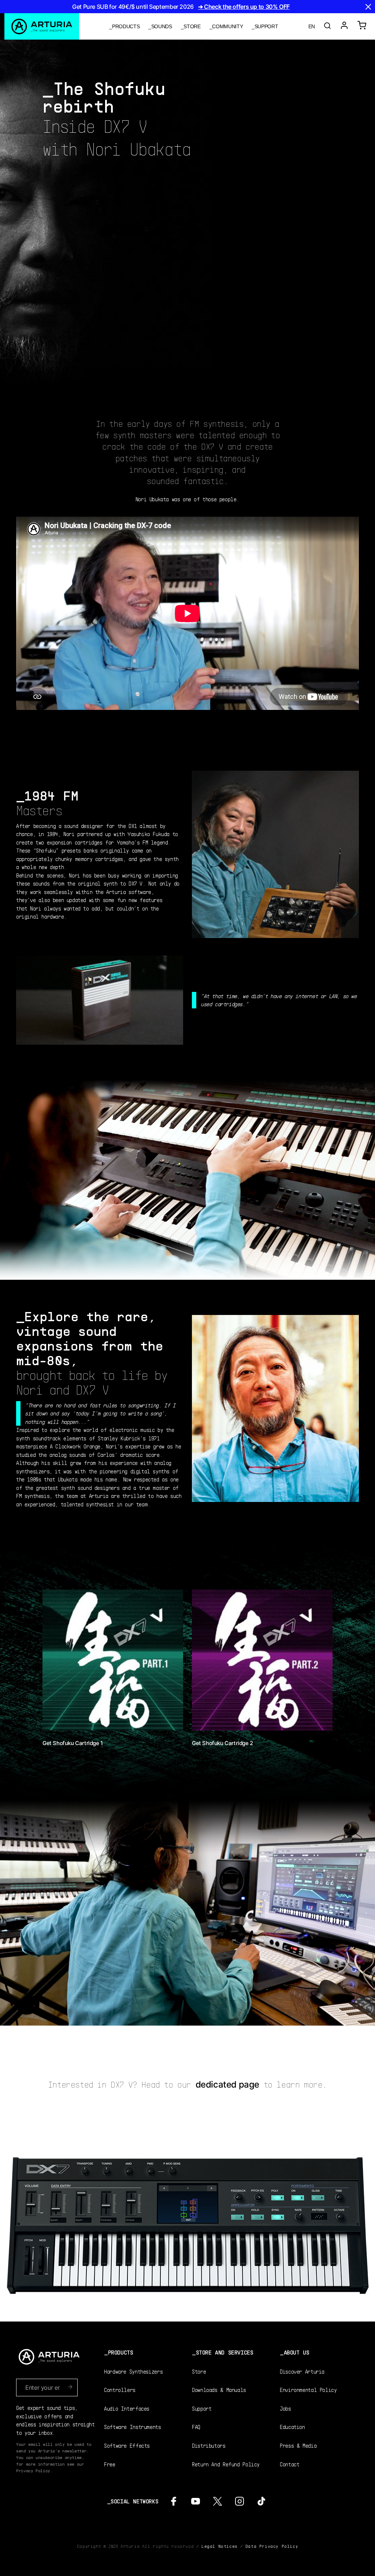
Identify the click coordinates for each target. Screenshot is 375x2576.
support (266, 26)
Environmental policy (308, 2390)
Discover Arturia (302, 2371)
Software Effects (127, 2445)
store (192, 26)
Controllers (120, 2390)
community (227, 26)
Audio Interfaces (127, 2408)
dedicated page (227, 2084)
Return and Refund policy (226, 2464)
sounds (162, 26)
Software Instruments (133, 2427)
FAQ (196, 2427)
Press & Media (298, 2445)
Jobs (285, 2408)
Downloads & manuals (219, 2390)
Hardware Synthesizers (133, 2371)
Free (110, 2464)
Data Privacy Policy (272, 2546)
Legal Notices (220, 2546)
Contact (289, 2464)
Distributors (209, 2445)
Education (292, 2427)
